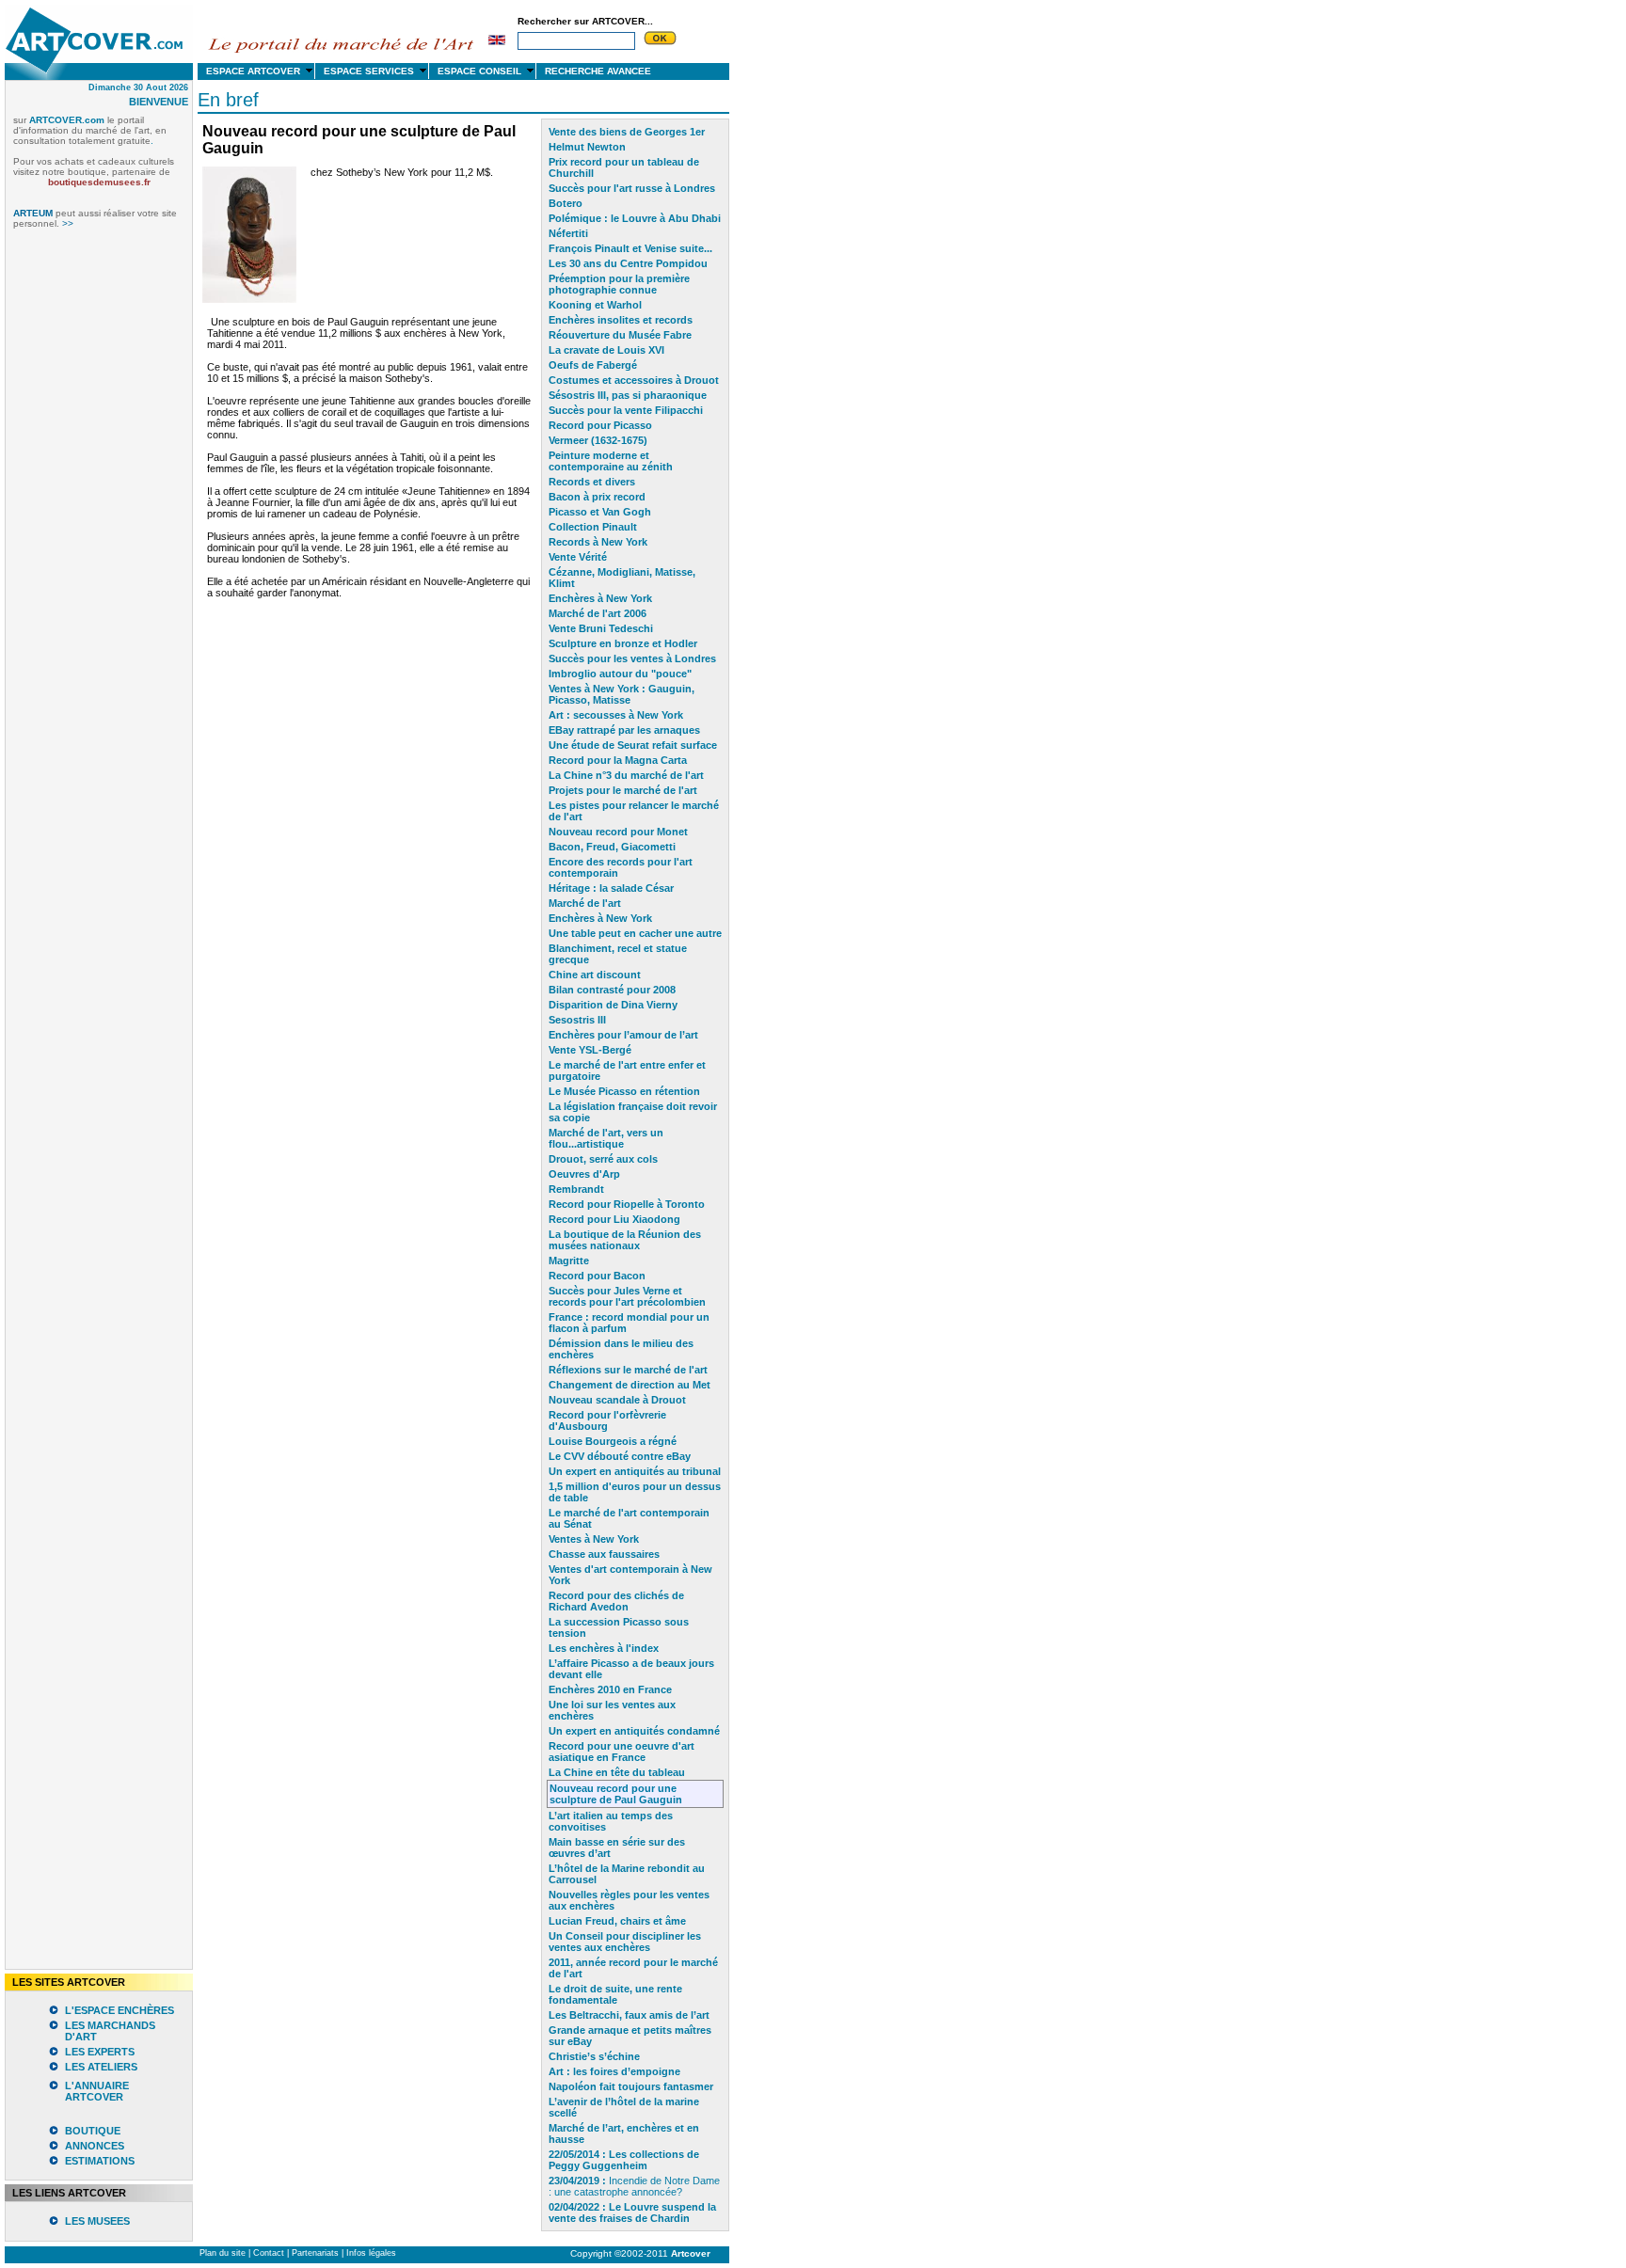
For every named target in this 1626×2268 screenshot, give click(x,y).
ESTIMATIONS (100, 2161)
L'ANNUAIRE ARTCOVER (97, 2091)
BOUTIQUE (93, 2131)
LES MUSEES (97, 2221)
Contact (269, 2253)
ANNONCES (95, 2146)
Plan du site (223, 2253)
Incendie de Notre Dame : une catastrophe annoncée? (634, 2186)
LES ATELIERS (101, 2067)
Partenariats (315, 2253)
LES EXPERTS (100, 2052)
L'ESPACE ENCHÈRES (120, 2010)
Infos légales (371, 2253)
